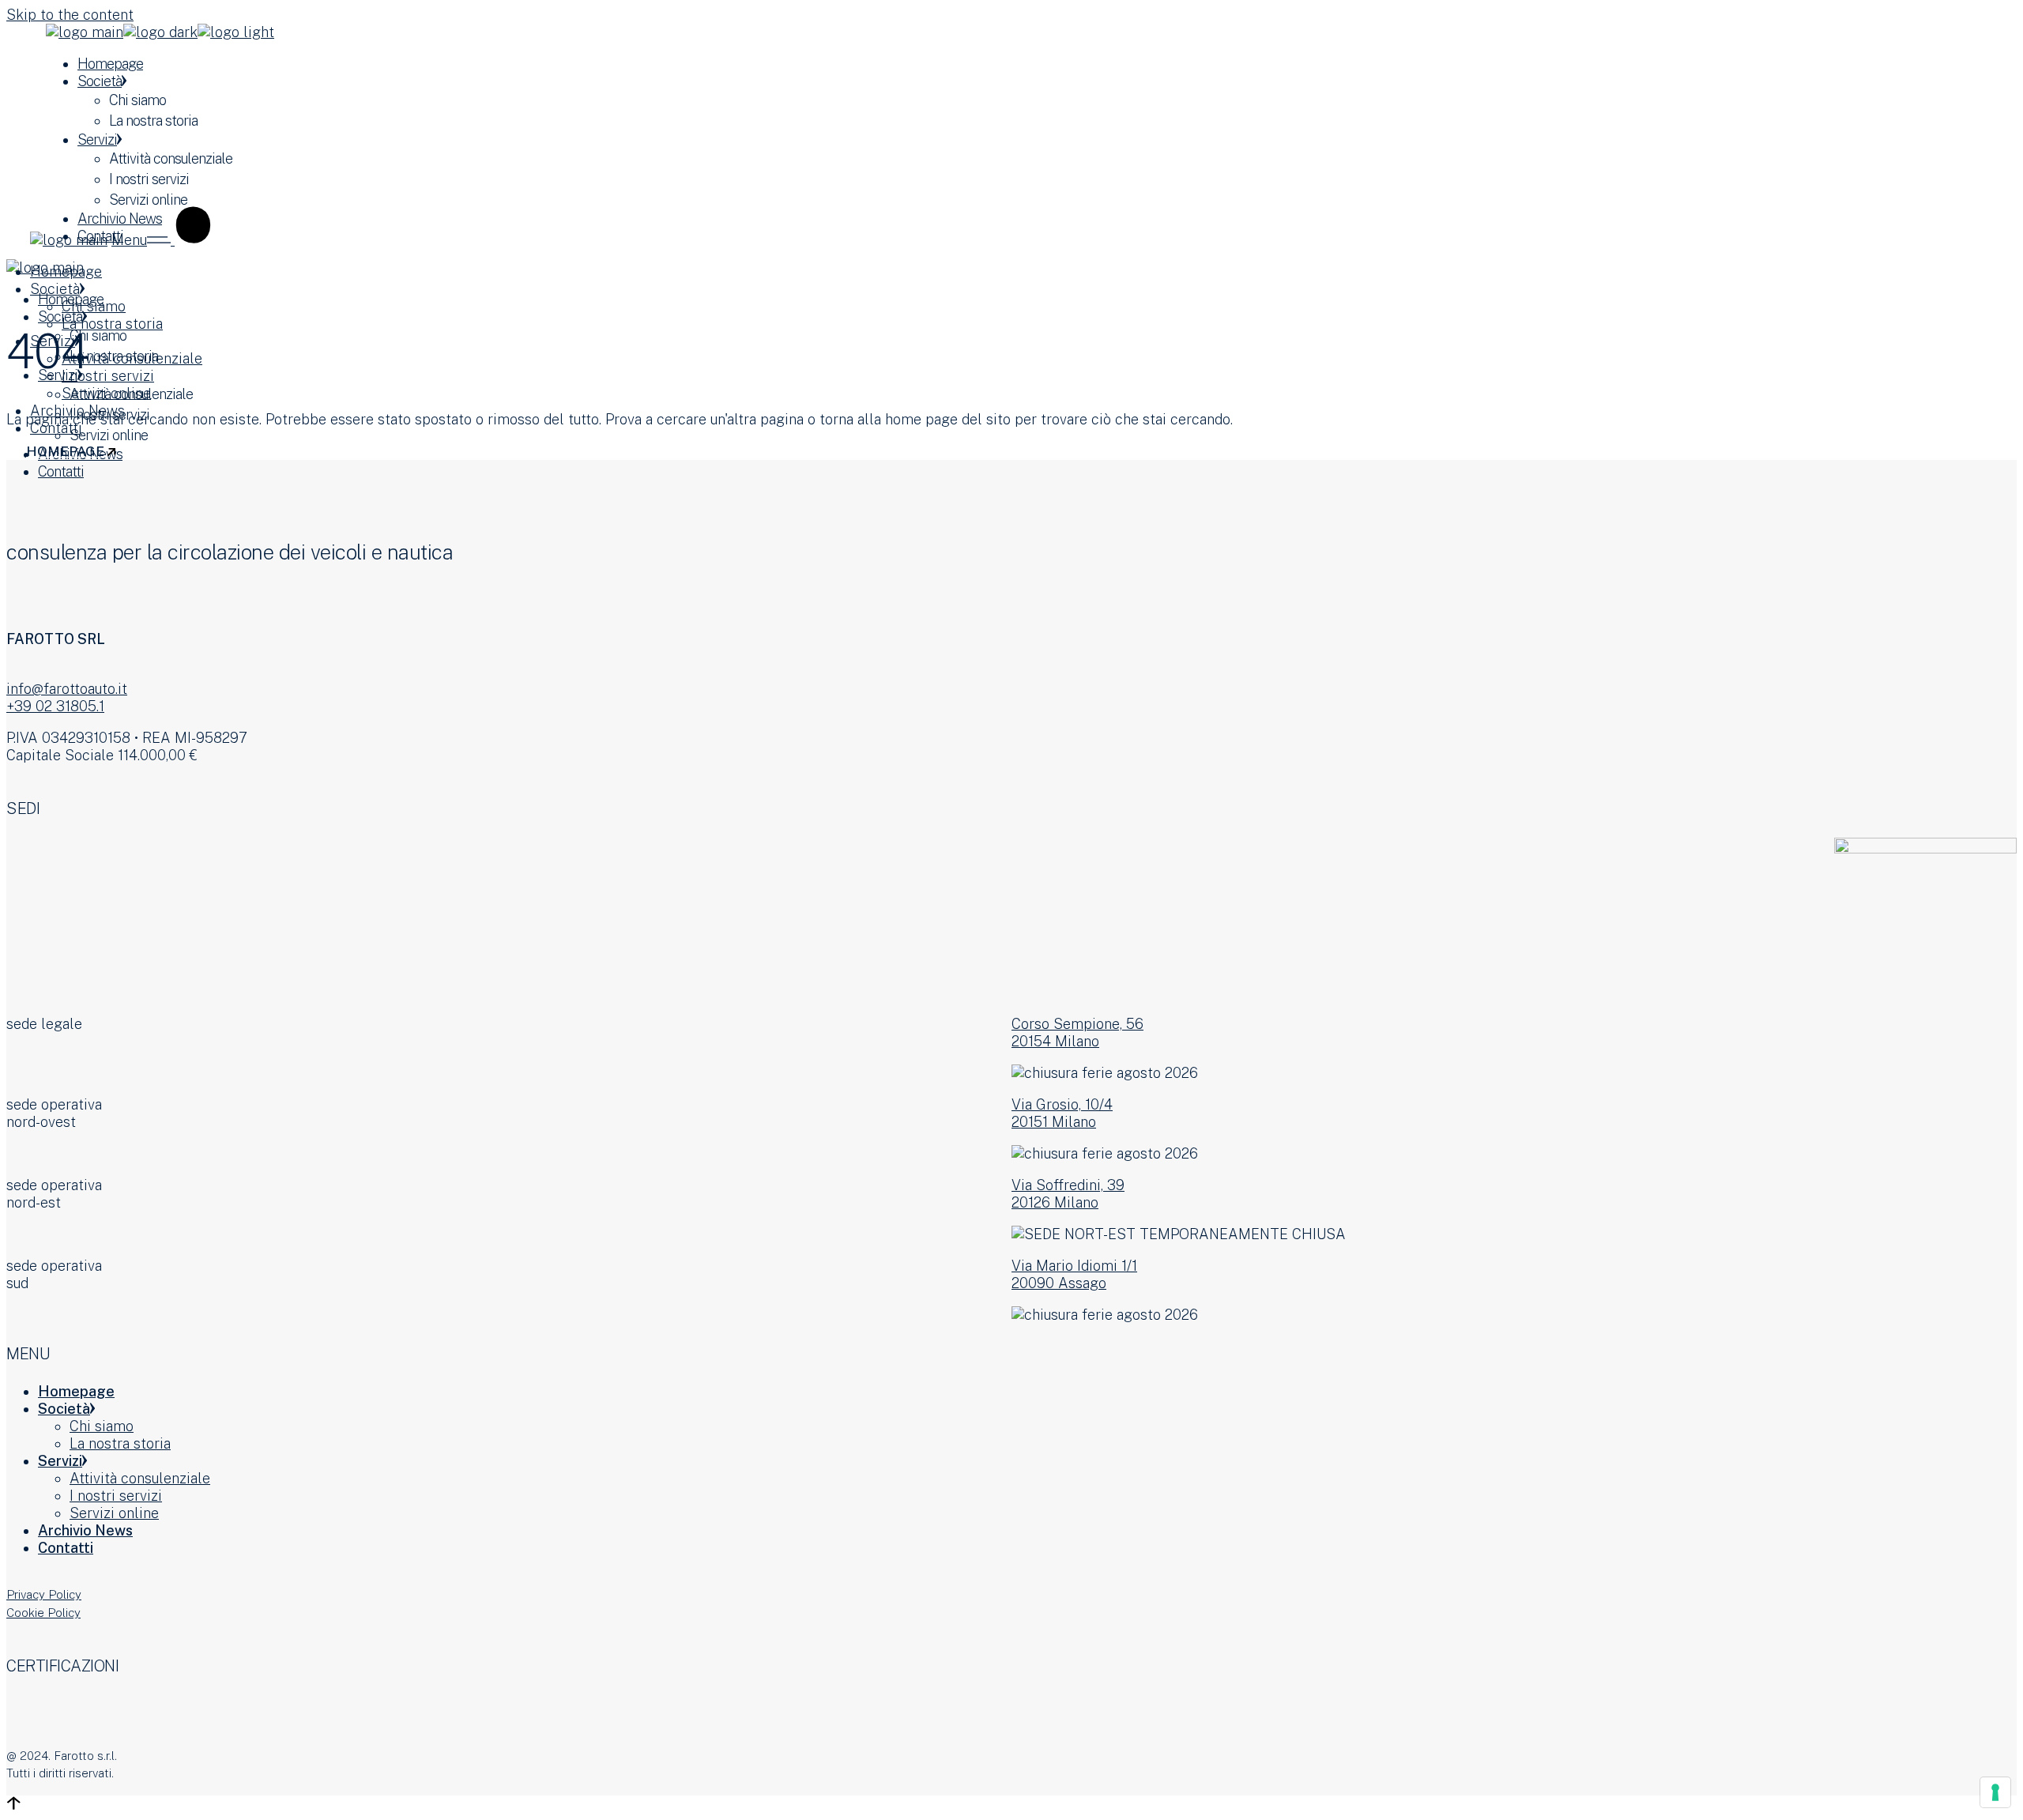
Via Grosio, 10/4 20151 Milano (1062, 1113)
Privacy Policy (44, 1594)
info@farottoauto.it (67, 689)
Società (64, 1409)
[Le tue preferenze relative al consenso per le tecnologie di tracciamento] (1995, 1792)
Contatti (66, 1548)
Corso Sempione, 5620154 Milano (1077, 1032)
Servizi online (114, 1513)
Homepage (76, 1391)
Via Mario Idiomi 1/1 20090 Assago (1074, 1274)
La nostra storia (120, 1443)
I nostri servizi (116, 1496)
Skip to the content (70, 15)
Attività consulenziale (140, 1478)
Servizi (60, 1461)
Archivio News (85, 1530)
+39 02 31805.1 (55, 706)
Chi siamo (102, 1426)
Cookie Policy (43, 1613)
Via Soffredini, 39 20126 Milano (1068, 1194)
